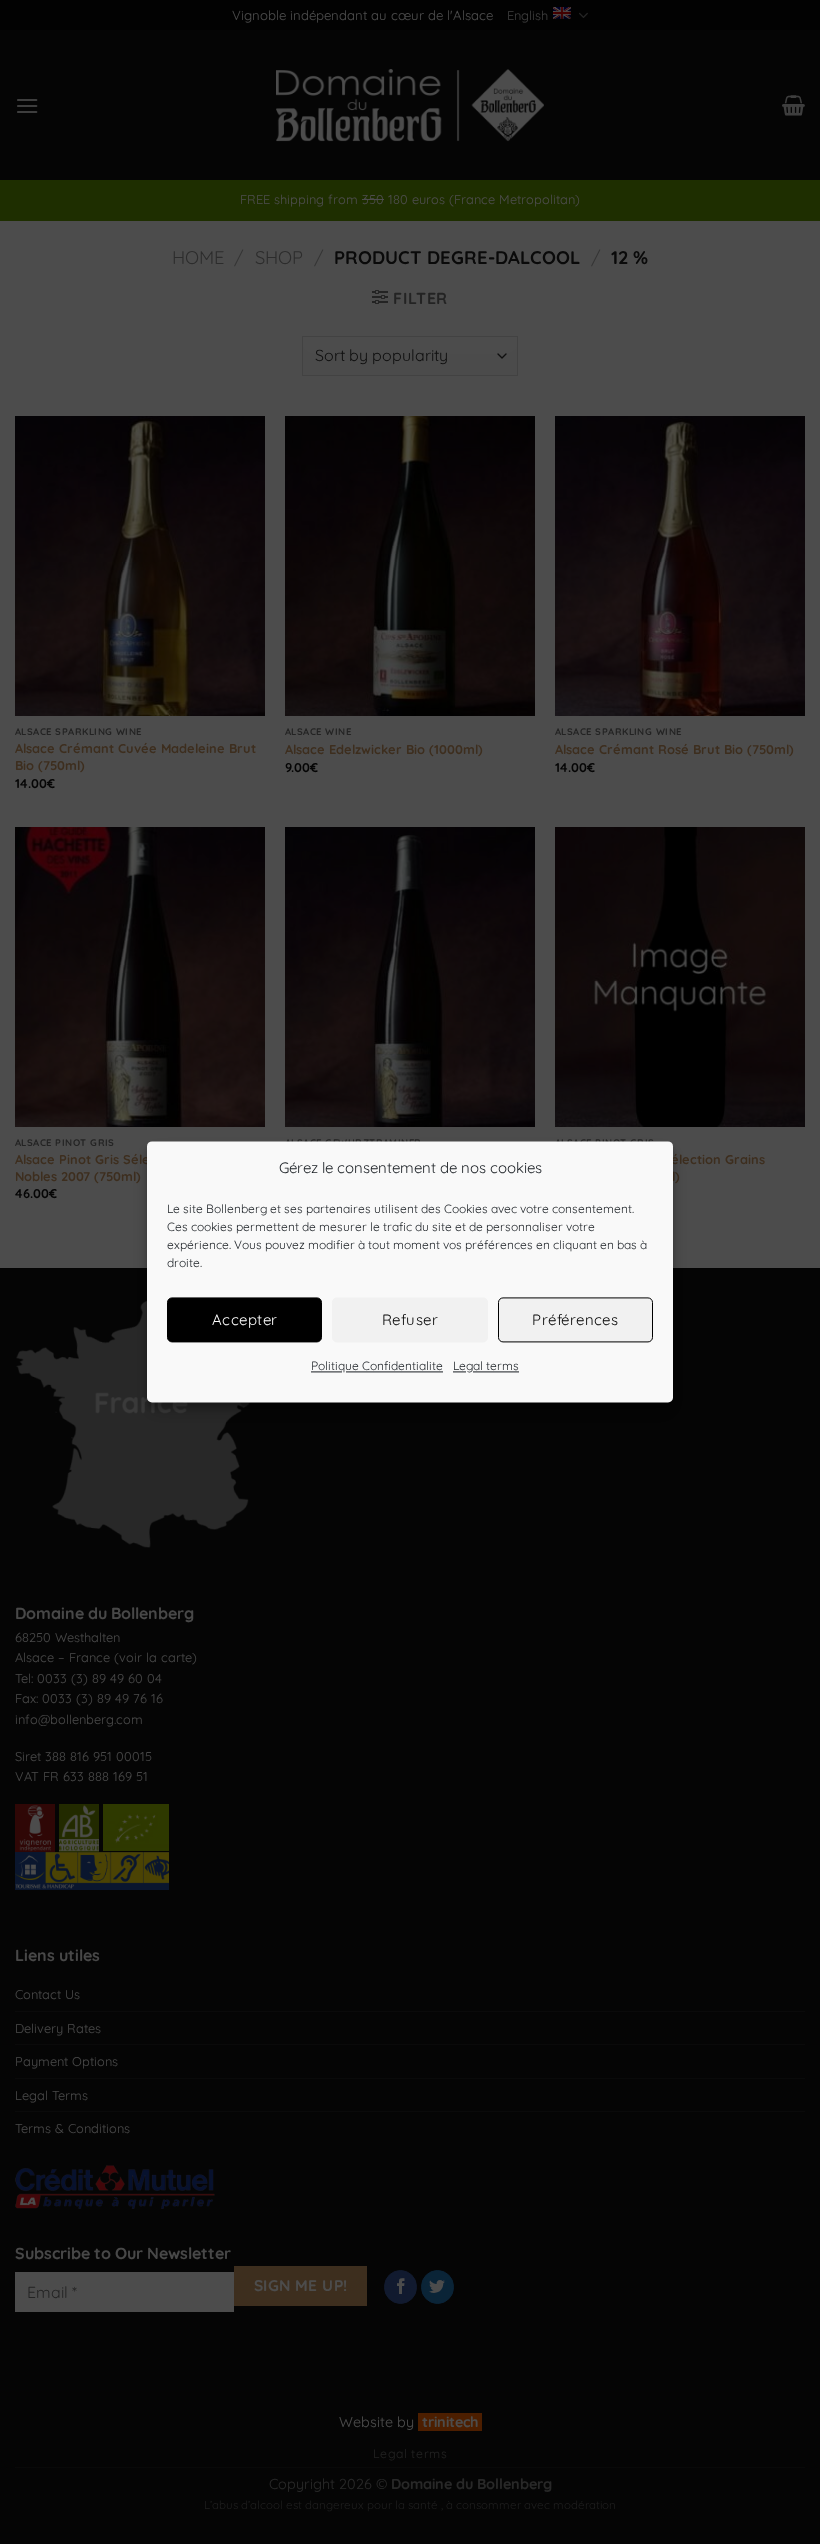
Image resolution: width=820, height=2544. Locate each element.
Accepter (245, 1319)
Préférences (575, 1319)
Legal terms (486, 1365)
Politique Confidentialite (377, 1365)
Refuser (410, 1319)
